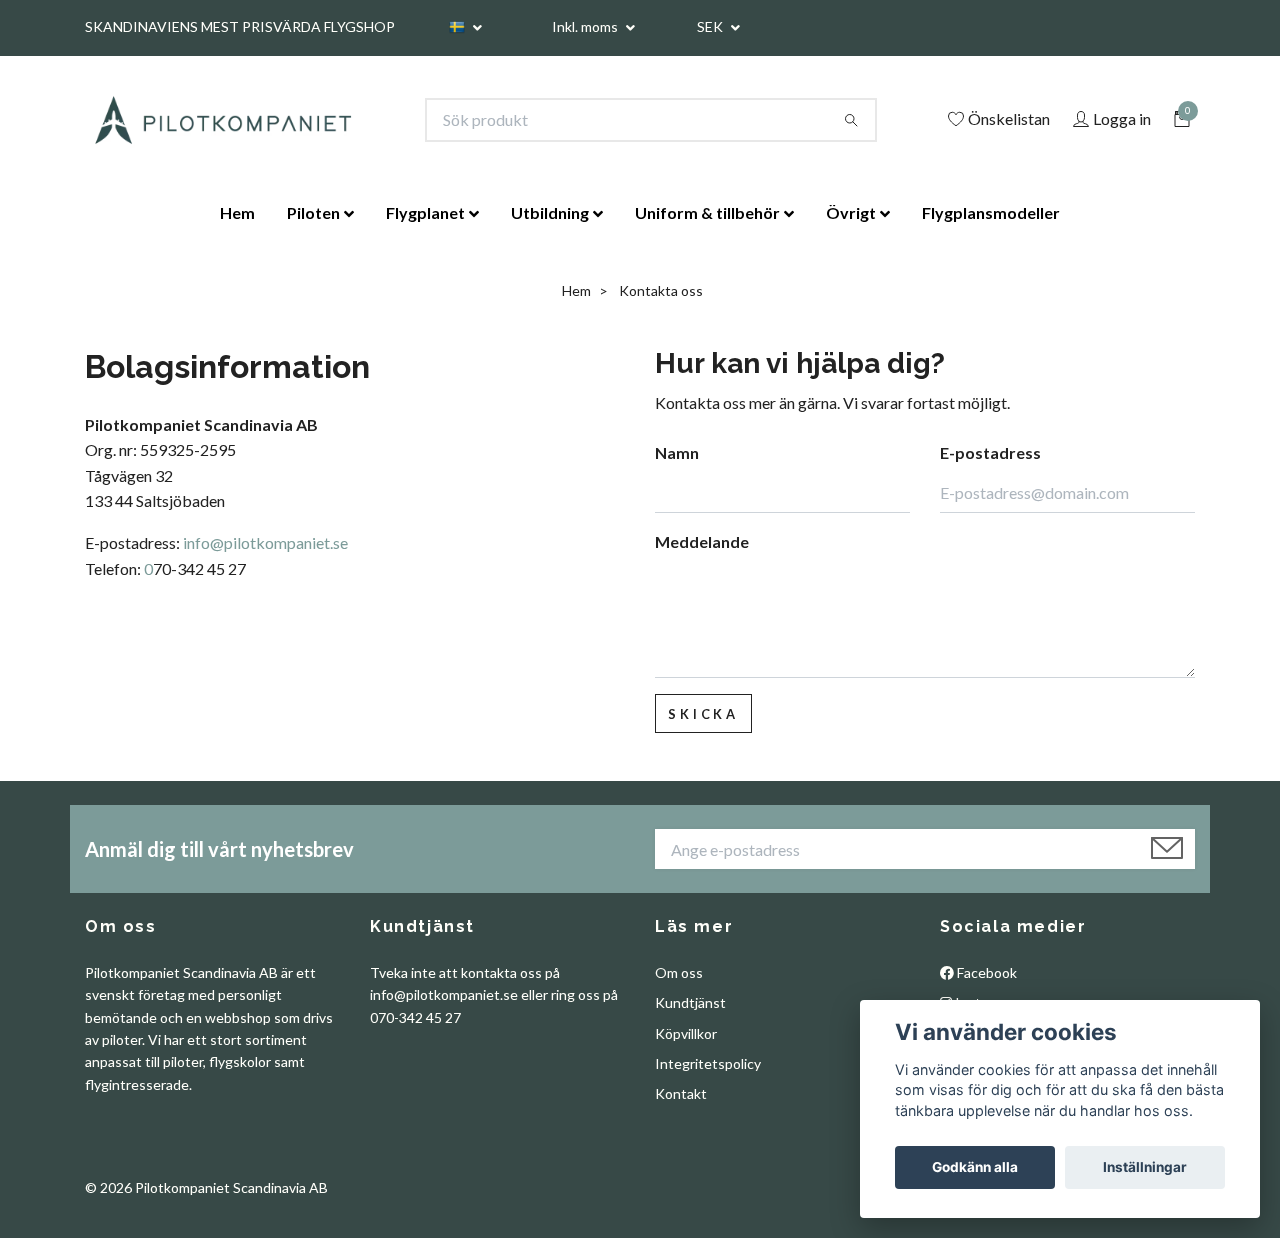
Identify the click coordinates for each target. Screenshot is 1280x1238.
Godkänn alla (975, 1167)
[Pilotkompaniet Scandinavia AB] (222, 120)
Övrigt (851, 212)
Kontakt (681, 1093)
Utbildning (550, 212)
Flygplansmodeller (991, 212)
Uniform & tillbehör (707, 212)
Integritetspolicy (708, 1063)
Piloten (313, 212)
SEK (711, 26)
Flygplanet (425, 212)
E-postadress (990, 452)
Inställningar (1145, 1167)
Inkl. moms (586, 26)
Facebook (985, 972)
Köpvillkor (686, 1033)
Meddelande (702, 541)
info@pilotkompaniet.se (265, 542)
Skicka (703, 714)
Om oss (679, 972)
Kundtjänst (690, 1002)
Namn (677, 452)
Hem (237, 212)
